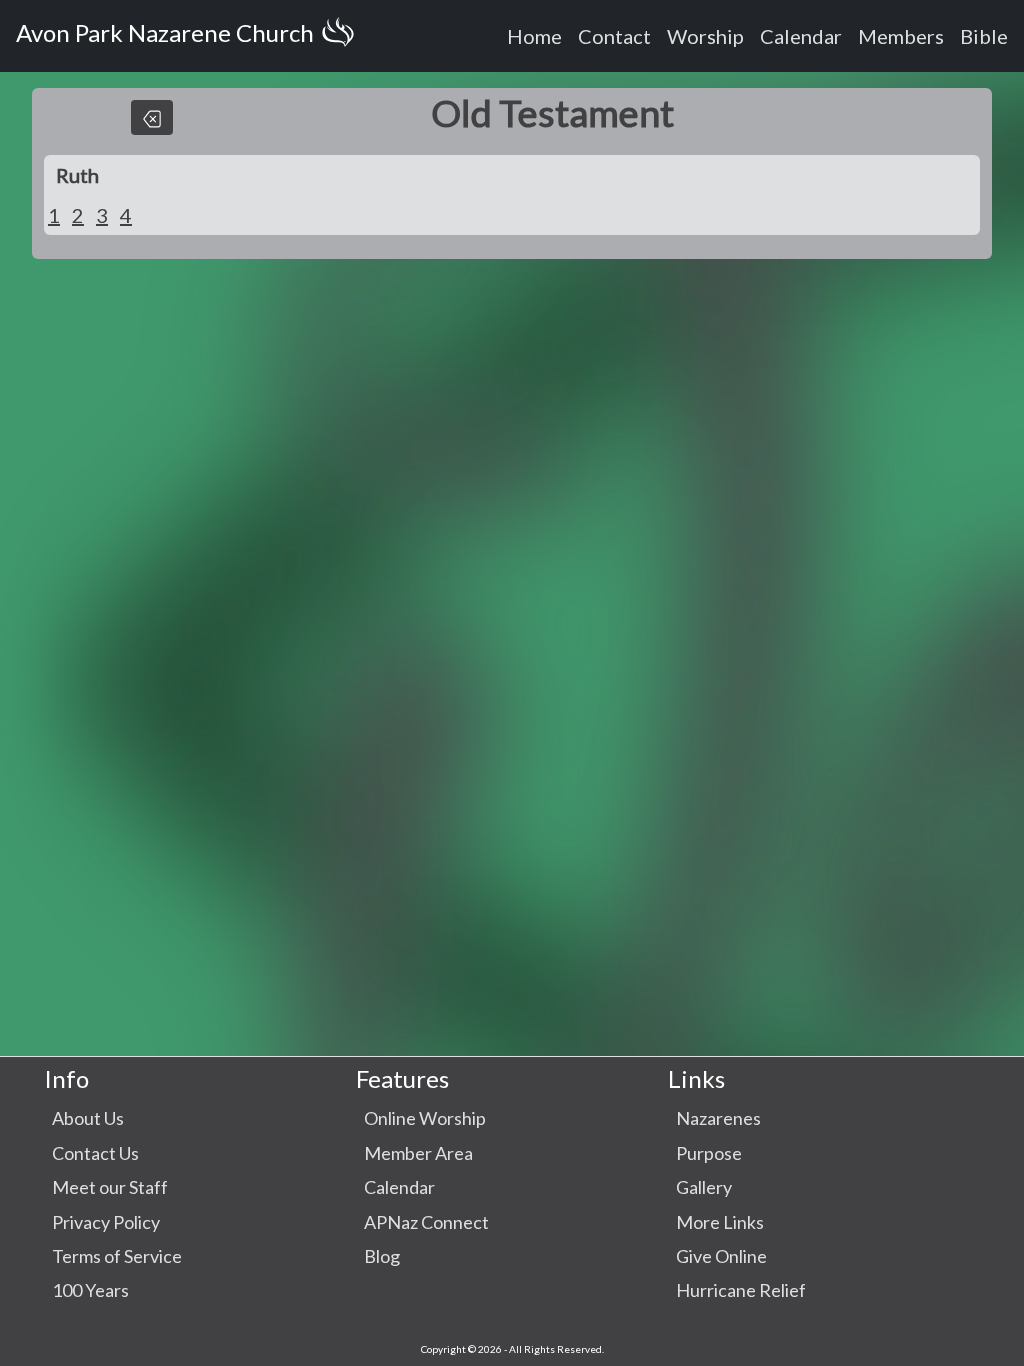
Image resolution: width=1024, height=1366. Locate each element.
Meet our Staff (110, 1187)
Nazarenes (718, 1118)
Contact (614, 36)
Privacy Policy (106, 1222)
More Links (720, 1222)
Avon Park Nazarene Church (165, 32)
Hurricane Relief (741, 1290)
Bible (984, 36)
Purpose (709, 1153)
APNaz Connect (426, 1222)
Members (901, 36)
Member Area (418, 1153)
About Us (88, 1118)
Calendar (801, 36)
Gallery (704, 1187)
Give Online (721, 1256)
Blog (382, 1256)
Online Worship (425, 1118)
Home (534, 36)
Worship (705, 36)
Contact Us (95, 1153)
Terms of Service (117, 1256)
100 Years (90, 1290)
